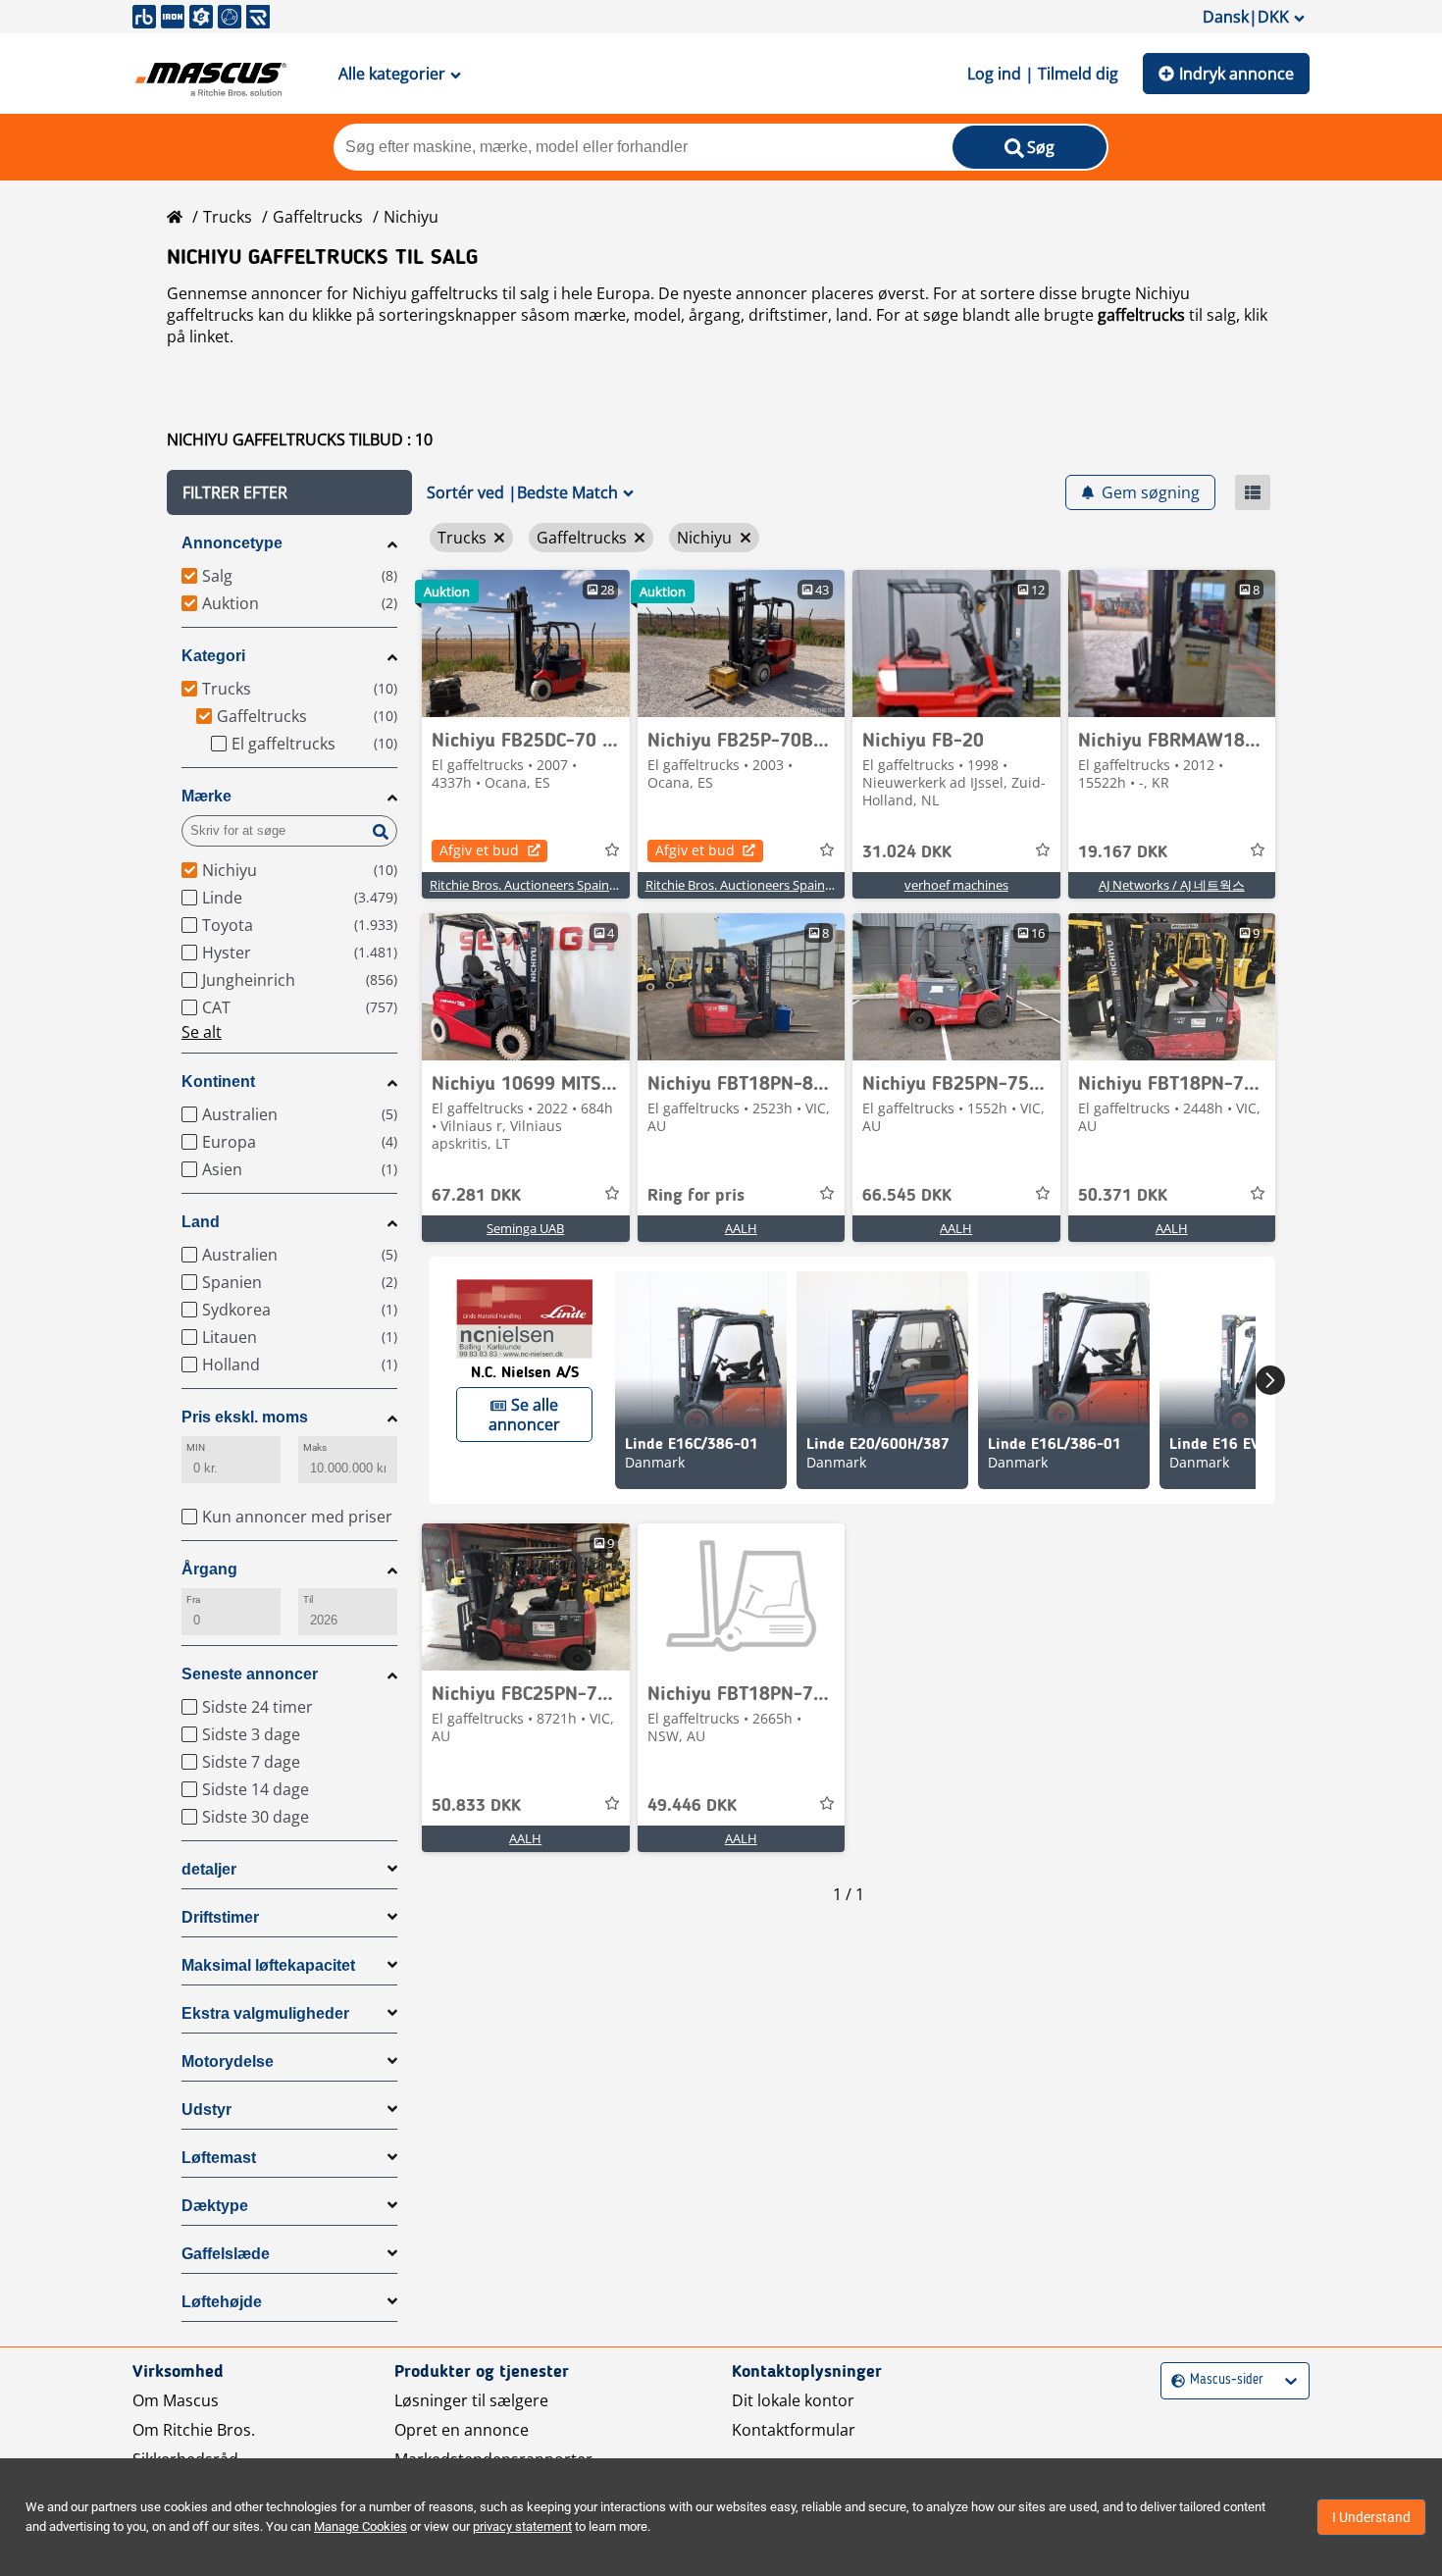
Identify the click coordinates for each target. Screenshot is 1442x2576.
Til (308, 1599)
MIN (196, 1447)
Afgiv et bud (479, 850)
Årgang (209, 1569)
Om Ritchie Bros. (194, 2430)
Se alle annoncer (524, 1415)
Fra (193, 1599)
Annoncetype (232, 543)
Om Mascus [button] (176, 2400)
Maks (315, 1447)
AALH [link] (741, 1228)
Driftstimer (220, 1917)
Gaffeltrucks (318, 217)
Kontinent (218, 1082)
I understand (1371, 2517)
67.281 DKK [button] (476, 1196)
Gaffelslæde (226, 2254)
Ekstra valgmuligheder (265, 2013)
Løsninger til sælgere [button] (471, 2400)
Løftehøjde (222, 2302)
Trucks (228, 217)
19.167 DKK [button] (1123, 852)
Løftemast (219, 2158)
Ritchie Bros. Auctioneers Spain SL (528, 885)
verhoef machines (956, 885)
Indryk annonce (1236, 74)
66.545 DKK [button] (907, 1196)
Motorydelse (228, 2061)
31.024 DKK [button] (907, 852)
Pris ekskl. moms (245, 1417)
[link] (526, 644)
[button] (289, 492)
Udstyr (206, 2110)
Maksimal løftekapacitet (268, 1965)
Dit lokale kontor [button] (793, 2400)
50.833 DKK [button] (476, 1806)
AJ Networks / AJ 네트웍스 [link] (1172, 885)
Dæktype (215, 2206)
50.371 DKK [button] (1123, 1196)
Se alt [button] (202, 1032)
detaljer (209, 1869)
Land (201, 1222)
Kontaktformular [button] (794, 2430)
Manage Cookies (360, 2526)
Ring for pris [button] (696, 1196)
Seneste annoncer (250, 1674)
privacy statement (522, 2526)
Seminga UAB (525, 1228)
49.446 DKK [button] (692, 1806)
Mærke (206, 796)
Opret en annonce (462, 2430)
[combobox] (1174, 2380)
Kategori (213, 656)
